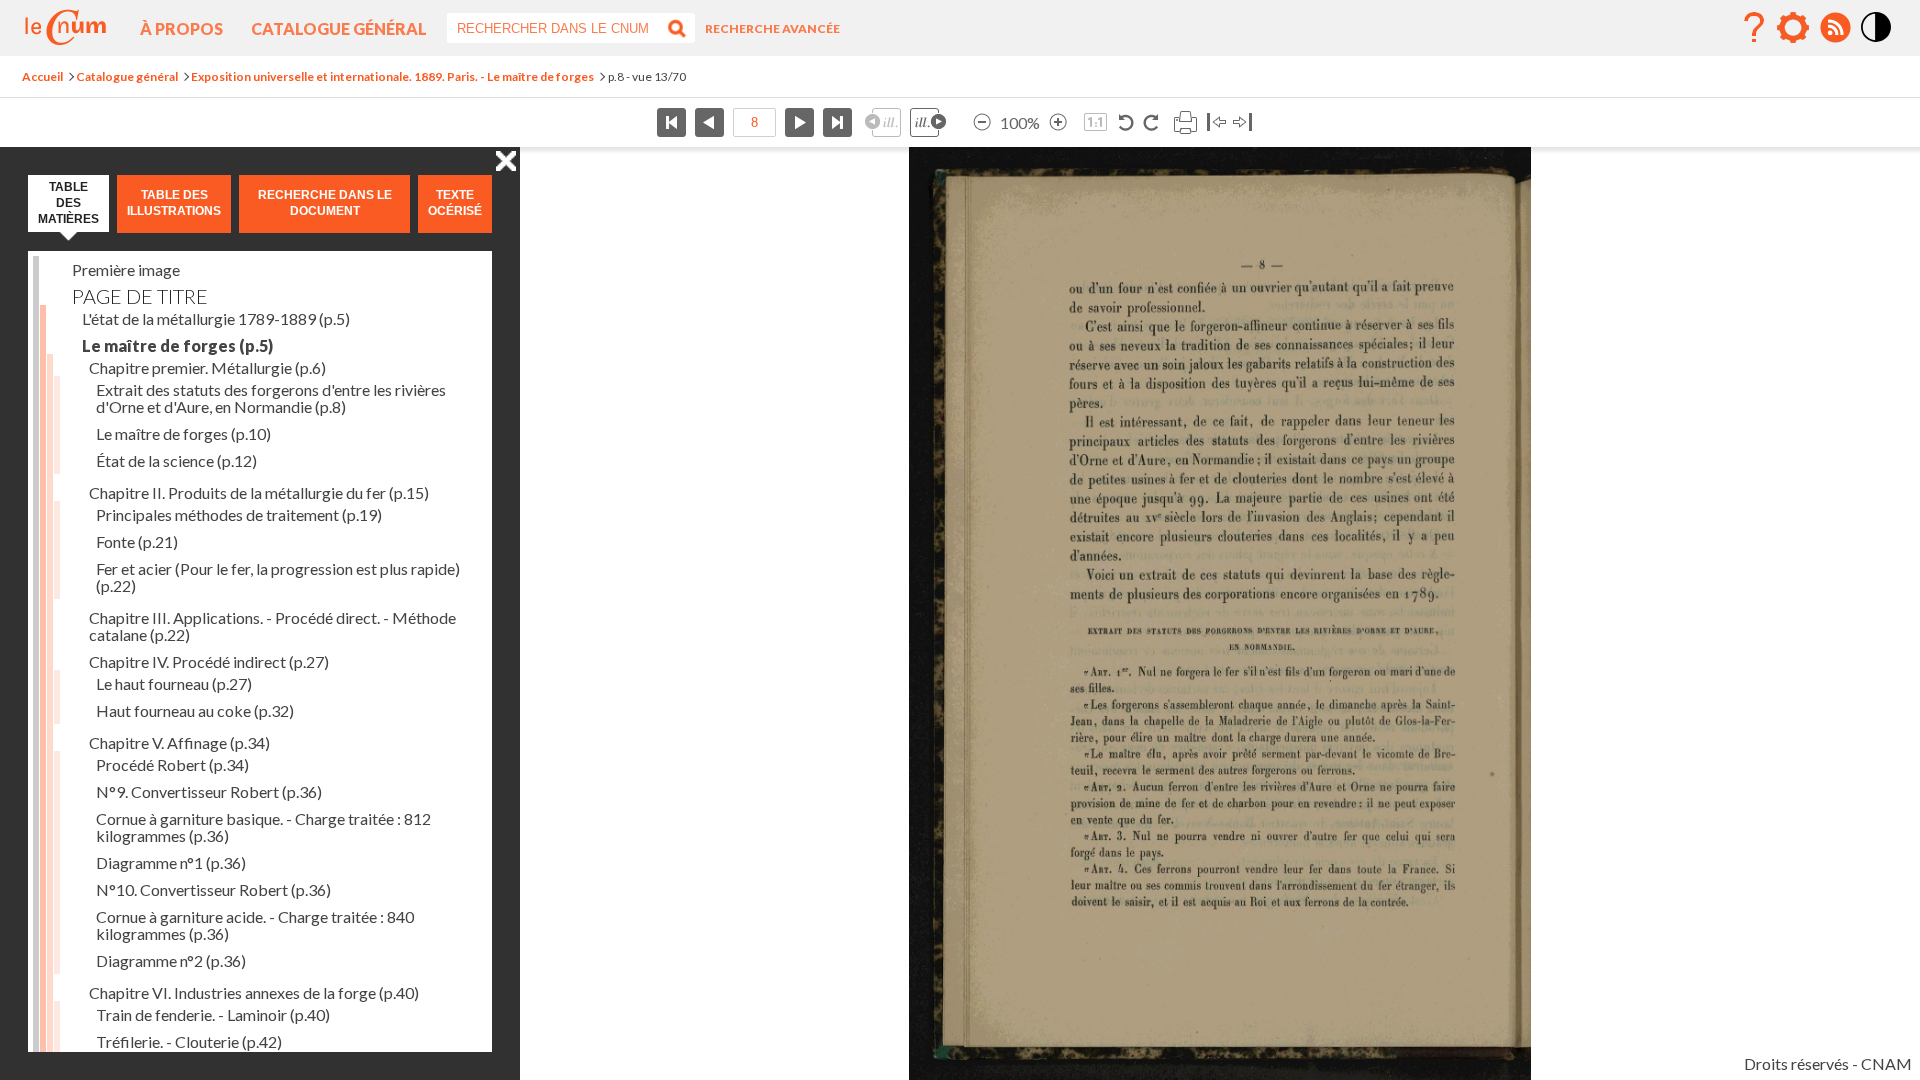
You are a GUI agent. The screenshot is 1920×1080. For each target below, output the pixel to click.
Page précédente (709, 122)
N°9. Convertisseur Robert (209, 791)
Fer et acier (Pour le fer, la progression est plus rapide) (278, 577)
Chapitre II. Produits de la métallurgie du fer (259, 492)
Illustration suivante (928, 122)
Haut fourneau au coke (195, 710)
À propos (181, 28)
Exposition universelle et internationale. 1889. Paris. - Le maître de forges (392, 76)
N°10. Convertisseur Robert (213, 889)
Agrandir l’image (1058, 122)
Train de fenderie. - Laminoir (213, 1014)
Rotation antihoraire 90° (1126, 122)
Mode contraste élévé (1877, 43)
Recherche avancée (772, 28)
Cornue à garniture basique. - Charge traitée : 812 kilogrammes (263, 827)
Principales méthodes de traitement (239, 514)
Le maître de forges (177, 345)
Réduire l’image (982, 122)
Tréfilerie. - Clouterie (189, 1041)
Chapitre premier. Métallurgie (207, 367)
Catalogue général (339, 28)
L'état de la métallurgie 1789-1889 (216, 318)
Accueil (42, 76)
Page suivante (799, 122)
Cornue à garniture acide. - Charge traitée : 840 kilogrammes (255, 925)
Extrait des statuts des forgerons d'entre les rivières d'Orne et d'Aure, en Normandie (271, 398)
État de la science (176, 460)
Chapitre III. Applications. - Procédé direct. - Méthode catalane (272, 626)
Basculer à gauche (1216, 122)
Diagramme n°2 (171, 960)
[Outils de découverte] (1793, 28)
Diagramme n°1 (171, 862)
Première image (126, 269)
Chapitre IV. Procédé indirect (209, 661)
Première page (671, 122)
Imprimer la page (1185, 122)
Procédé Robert (172, 764)
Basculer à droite (1242, 122)
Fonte (137, 541)
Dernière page (837, 122)
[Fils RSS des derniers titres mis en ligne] (1835, 28)
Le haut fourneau (174, 683)
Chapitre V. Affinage (179, 742)
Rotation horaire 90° (1150, 122)
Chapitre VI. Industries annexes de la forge (254, 992)
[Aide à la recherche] (1754, 28)
